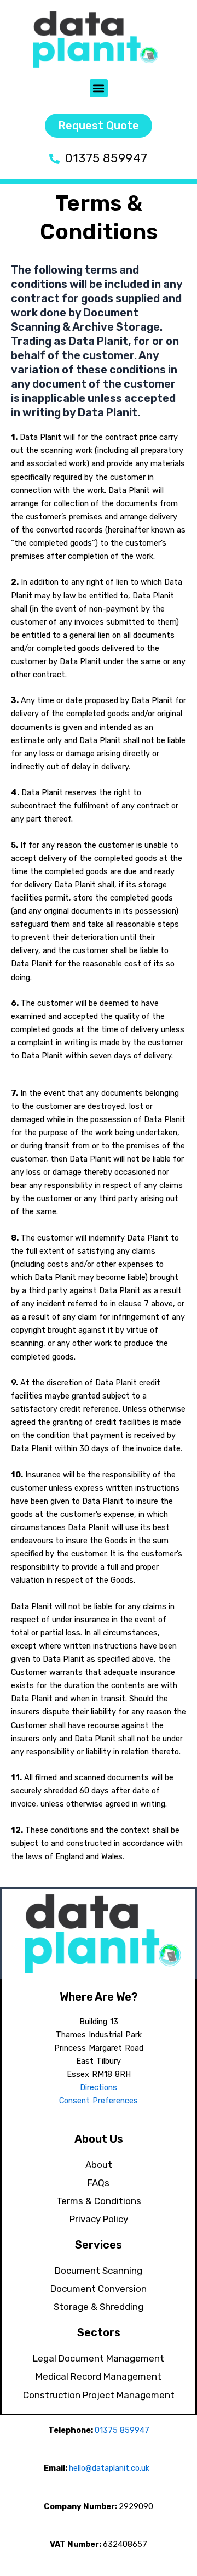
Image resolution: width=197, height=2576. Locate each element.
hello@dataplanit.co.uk (109, 2468)
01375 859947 (122, 2430)
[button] (99, 88)
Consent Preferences (99, 2101)
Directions (99, 2087)
